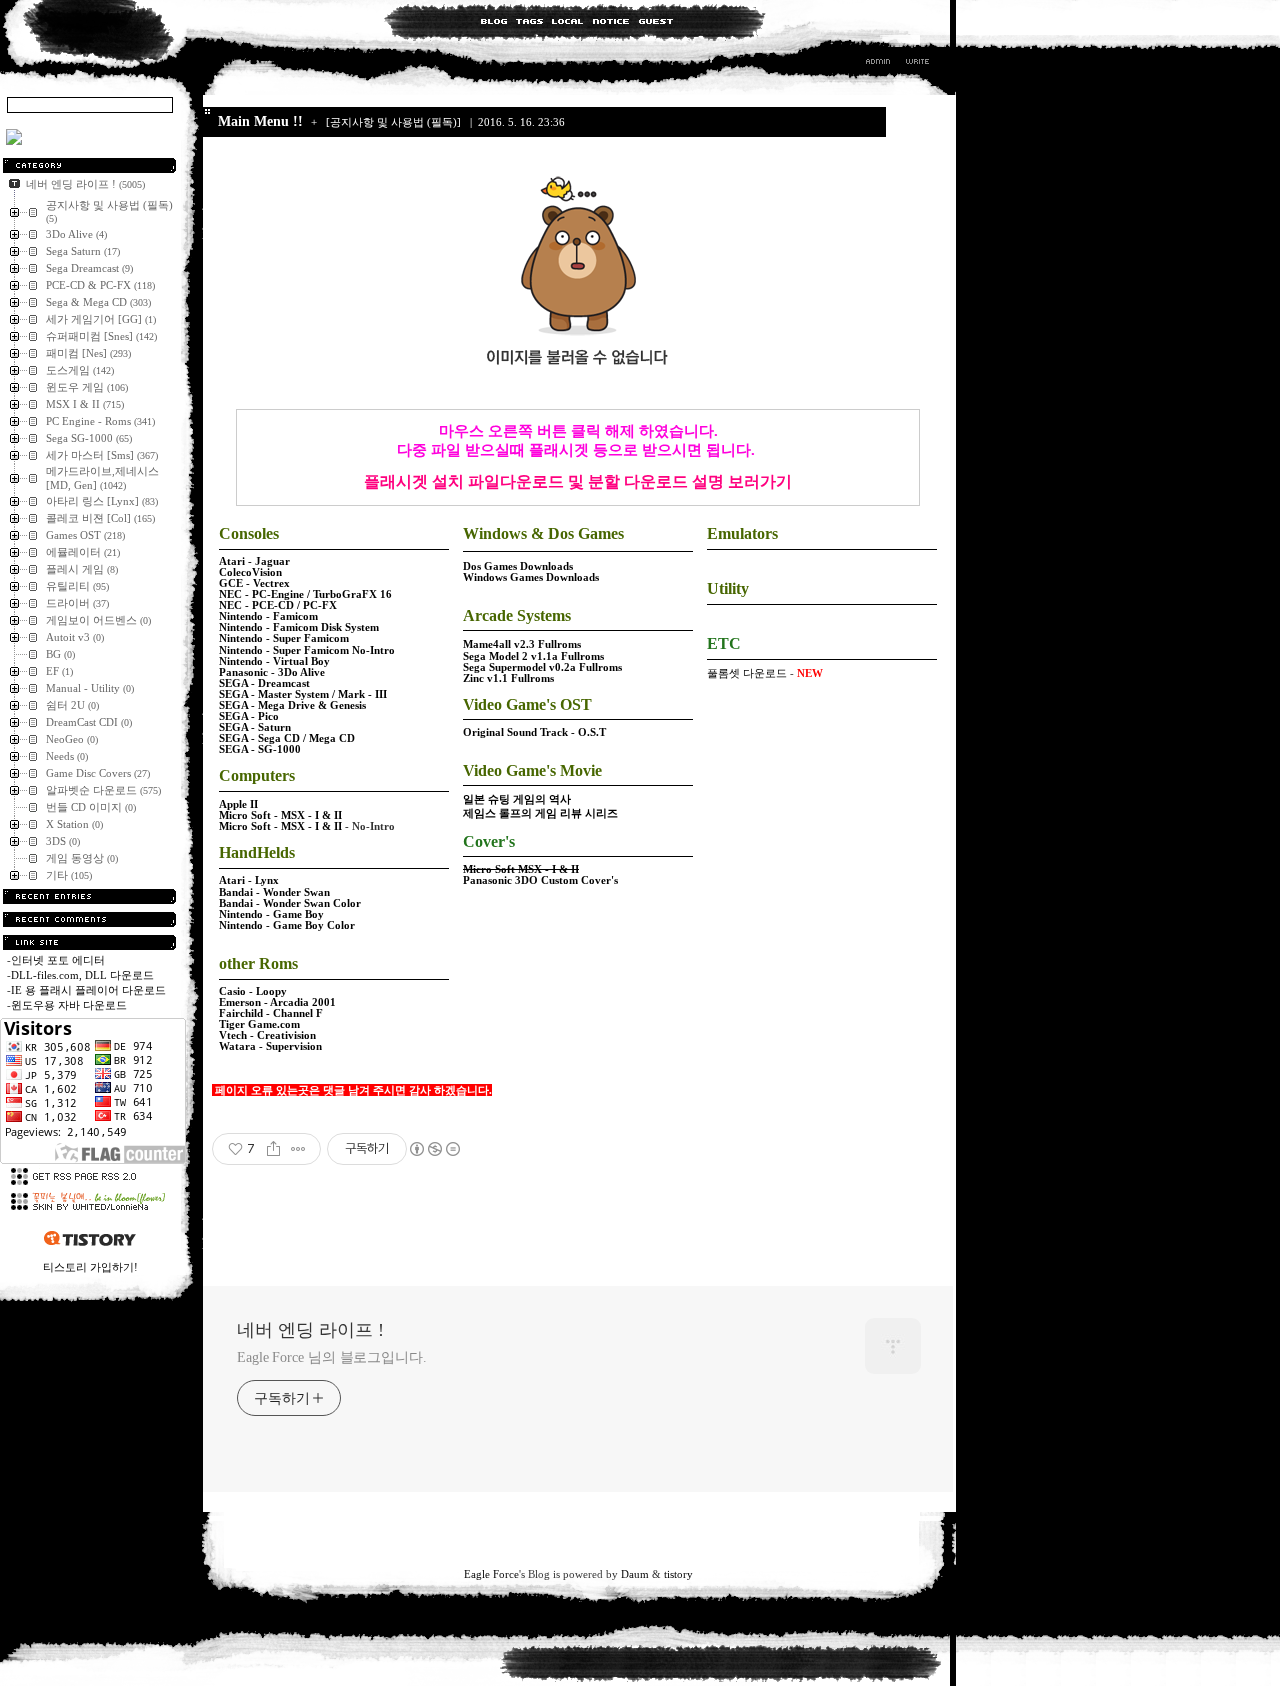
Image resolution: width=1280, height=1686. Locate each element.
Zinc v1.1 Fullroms (508, 678)
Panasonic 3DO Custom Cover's (540, 880)
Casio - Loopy (253, 991)
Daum (635, 1574)
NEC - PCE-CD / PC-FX (278, 605)
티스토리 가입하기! (90, 1267)
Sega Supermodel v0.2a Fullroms (542, 667)
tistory (678, 1574)
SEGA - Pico (249, 716)
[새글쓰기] (916, 64)
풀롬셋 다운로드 (747, 673)
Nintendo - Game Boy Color (287, 925)
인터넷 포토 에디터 (58, 960)
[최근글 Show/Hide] (89, 896)
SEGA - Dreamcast (264, 683)
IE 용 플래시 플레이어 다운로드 (88, 990)
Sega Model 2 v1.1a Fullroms (533, 656)
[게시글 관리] (298, 1149)
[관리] (878, 64)
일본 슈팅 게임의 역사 (517, 799)
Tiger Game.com (259, 1024)
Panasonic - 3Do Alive (272, 672)
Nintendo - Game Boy (271, 914)
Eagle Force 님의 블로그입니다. (332, 1357)
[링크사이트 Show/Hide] (89, 942)
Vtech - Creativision (267, 1035)
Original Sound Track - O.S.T (534, 732)
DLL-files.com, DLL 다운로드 (82, 975)
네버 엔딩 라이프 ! (310, 1330)
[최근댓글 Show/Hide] (89, 919)
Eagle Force (491, 1574)
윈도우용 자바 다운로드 (69, 1005)
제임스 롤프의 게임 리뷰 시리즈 (540, 813)
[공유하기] (273, 1149)
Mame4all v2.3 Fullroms (522, 644)
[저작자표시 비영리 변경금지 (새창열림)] (434, 1149)
